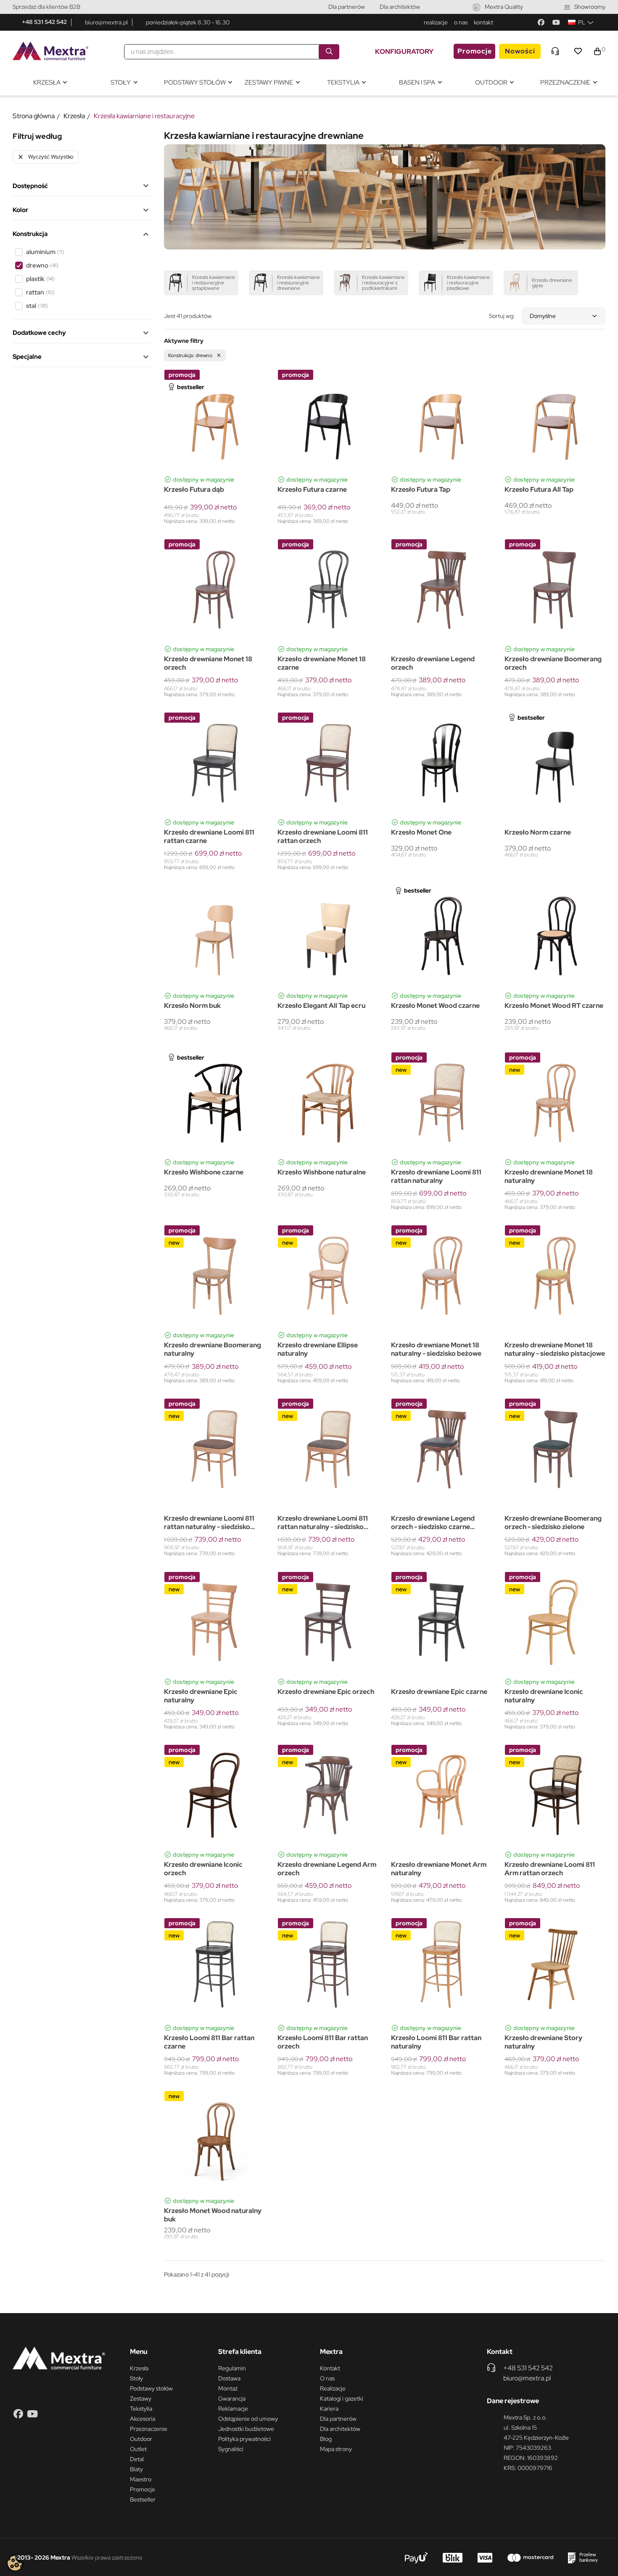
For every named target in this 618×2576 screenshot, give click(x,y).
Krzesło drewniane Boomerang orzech (553, 663)
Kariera (329, 2409)
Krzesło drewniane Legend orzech (433, 663)
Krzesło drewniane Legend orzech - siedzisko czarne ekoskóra (433, 1523)
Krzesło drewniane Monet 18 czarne (322, 663)
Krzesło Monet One (421, 832)
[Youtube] (556, 22)
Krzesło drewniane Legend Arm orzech (327, 1869)
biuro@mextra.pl (106, 22)
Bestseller (143, 2499)
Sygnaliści (231, 2449)
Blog (326, 2439)
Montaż (228, 2388)
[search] (329, 52)
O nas (327, 2378)
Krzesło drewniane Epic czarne (439, 1692)
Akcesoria (143, 2419)
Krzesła (139, 2368)
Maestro (141, 2479)
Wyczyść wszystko (45, 157)
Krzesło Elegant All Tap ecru (321, 1006)
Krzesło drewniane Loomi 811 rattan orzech (323, 837)
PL (582, 22)
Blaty (136, 2469)
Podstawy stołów (151, 2388)
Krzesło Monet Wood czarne (435, 1006)
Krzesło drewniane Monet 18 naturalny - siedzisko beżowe (436, 1349)
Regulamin (232, 2368)
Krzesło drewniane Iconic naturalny (544, 1696)
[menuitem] (50, 83)
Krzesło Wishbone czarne (204, 1172)
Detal (137, 2459)
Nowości (520, 51)
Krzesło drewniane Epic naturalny (201, 1696)
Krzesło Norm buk (192, 1006)
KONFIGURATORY (404, 52)
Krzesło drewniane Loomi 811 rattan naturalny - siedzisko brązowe (209, 1523)
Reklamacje (233, 2409)
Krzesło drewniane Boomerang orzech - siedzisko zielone (553, 1523)
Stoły (136, 2378)
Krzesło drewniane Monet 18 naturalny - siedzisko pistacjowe (555, 1349)
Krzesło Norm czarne (538, 832)
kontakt (483, 22)
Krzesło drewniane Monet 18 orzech (208, 663)
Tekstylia (141, 2409)
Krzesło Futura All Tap (539, 490)
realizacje (436, 22)
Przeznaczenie (149, 2429)
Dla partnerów (347, 7)
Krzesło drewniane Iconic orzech (203, 1869)
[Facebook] (541, 22)
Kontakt (330, 2368)
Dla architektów (400, 7)
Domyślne (543, 316)
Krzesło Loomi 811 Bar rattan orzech (323, 2042)
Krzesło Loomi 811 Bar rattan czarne (209, 2042)
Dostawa (229, 2378)
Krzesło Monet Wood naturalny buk (213, 2215)
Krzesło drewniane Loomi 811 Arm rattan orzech (550, 1869)
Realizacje (333, 2388)
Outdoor (141, 2439)
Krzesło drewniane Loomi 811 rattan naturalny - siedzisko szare (323, 1523)
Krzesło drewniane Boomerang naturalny (213, 1349)
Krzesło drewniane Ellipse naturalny (318, 1349)
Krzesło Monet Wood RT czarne (554, 1006)
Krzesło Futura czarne (312, 490)
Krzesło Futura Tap (421, 490)
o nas (461, 22)
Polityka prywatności (244, 2439)
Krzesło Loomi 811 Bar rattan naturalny (436, 2042)
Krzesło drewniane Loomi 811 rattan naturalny (436, 1177)
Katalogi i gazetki (342, 2398)
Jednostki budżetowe (246, 2429)
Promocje (475, 51)
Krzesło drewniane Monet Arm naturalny (439, 1869)
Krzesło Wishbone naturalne (322, 1172)
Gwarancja (232, 2398)
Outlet (138, 2449)
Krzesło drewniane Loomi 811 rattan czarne (209, 837)
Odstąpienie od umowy (248, 2419)
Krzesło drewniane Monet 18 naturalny (549, 1177)
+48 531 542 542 (44, 22)
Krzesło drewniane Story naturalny (543, 2042)
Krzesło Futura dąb (194, 490)
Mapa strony (336, 2449)
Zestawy (141, 2398)
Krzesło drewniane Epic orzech (326, 1692)
